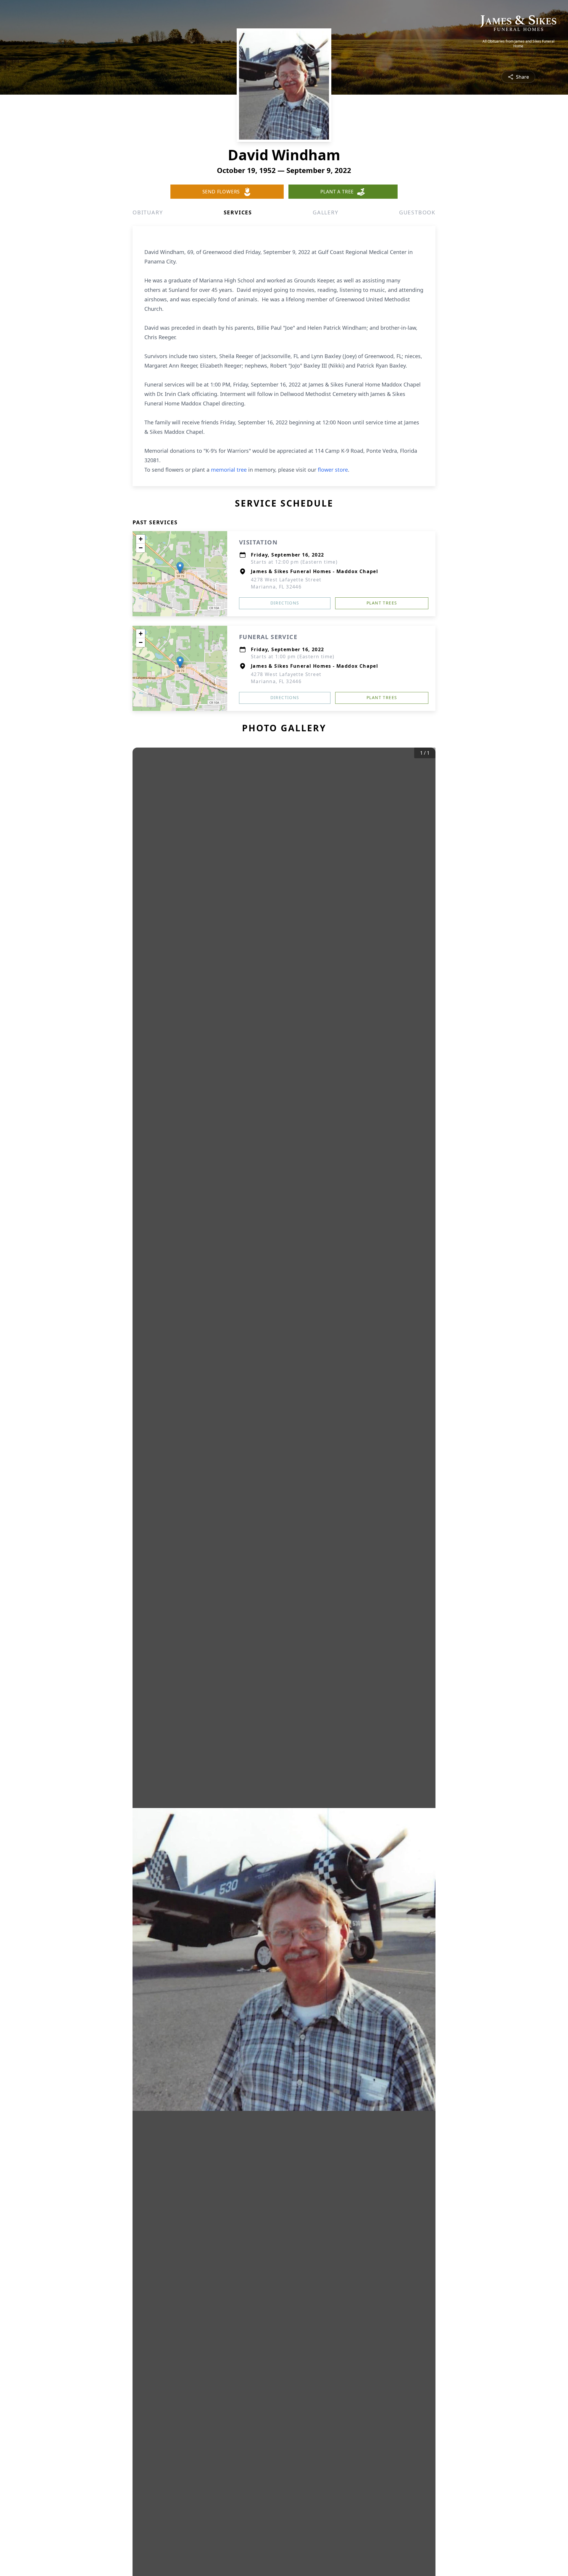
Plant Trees (382, 603)
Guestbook (417, 212)
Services (238, 212)
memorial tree (229, 470)
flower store (333, 470)
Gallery (326, 212)
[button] (180, 568)
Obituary (148, 212)
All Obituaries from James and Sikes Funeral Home (518, 44)
